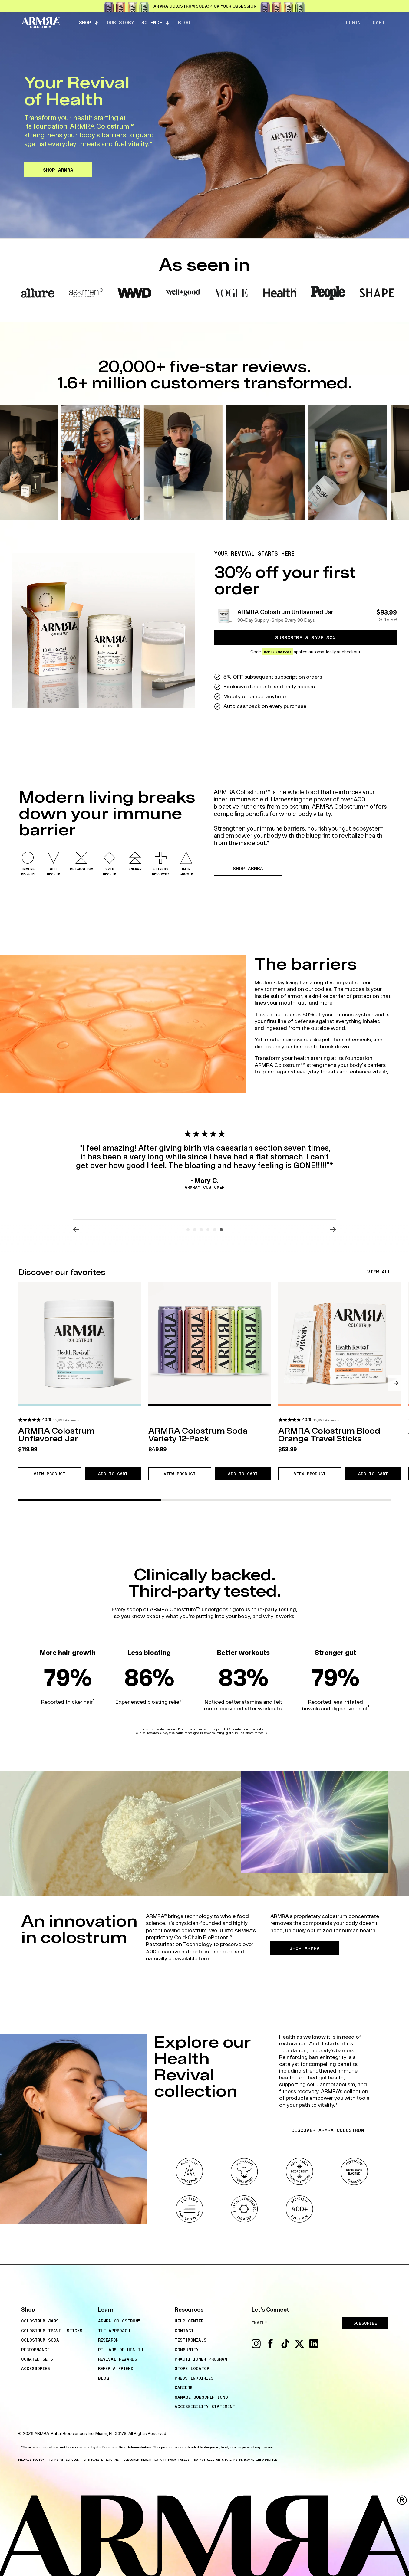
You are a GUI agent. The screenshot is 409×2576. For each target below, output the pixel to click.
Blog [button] (184, 22)
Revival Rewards (118, 2359)
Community (187, 2350)
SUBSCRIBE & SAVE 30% (305, 637)
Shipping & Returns (101, 2460)
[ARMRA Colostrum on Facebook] (271, 2347)
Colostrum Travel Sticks (52, 2331)
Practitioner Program (201, 2359)
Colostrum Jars (40, 2321)
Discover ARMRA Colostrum (328, 2130)
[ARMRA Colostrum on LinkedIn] (314, 2347)
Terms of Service (64, 2460)
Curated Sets (37, 2359)
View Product (57, 1475)
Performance (35, 2350)
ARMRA (42, 2433)
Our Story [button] (120, 22)
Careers (184, 2388)
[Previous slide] (76, 1230)
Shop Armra (248, 868)
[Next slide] (333, 1230)
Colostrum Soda (40, 2340)
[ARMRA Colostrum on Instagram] (256, 2347)
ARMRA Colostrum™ (119, 2321)
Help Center (189, 2321)
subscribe (365, 2323)
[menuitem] (57, 2321)
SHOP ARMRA (58, 170)
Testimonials (191, 2340)
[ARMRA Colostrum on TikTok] (285, 2347)
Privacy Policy (31, 2460)
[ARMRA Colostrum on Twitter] (299, 2347)
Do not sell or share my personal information (236, 2460)
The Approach (114, 2331)
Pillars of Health (121, 2350)
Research (108, 2340)
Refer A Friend (116, 2368)
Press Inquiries (194, 2378)
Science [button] (152, 22)
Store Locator (192, 2368)
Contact (184, 2331)
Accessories (36, 2368)
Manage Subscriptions (201, 2397)
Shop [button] (85, 22)
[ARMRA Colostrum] (41, 23)
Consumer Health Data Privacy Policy (156, 2460)
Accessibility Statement (205, 2407)
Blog (104, 2378)
